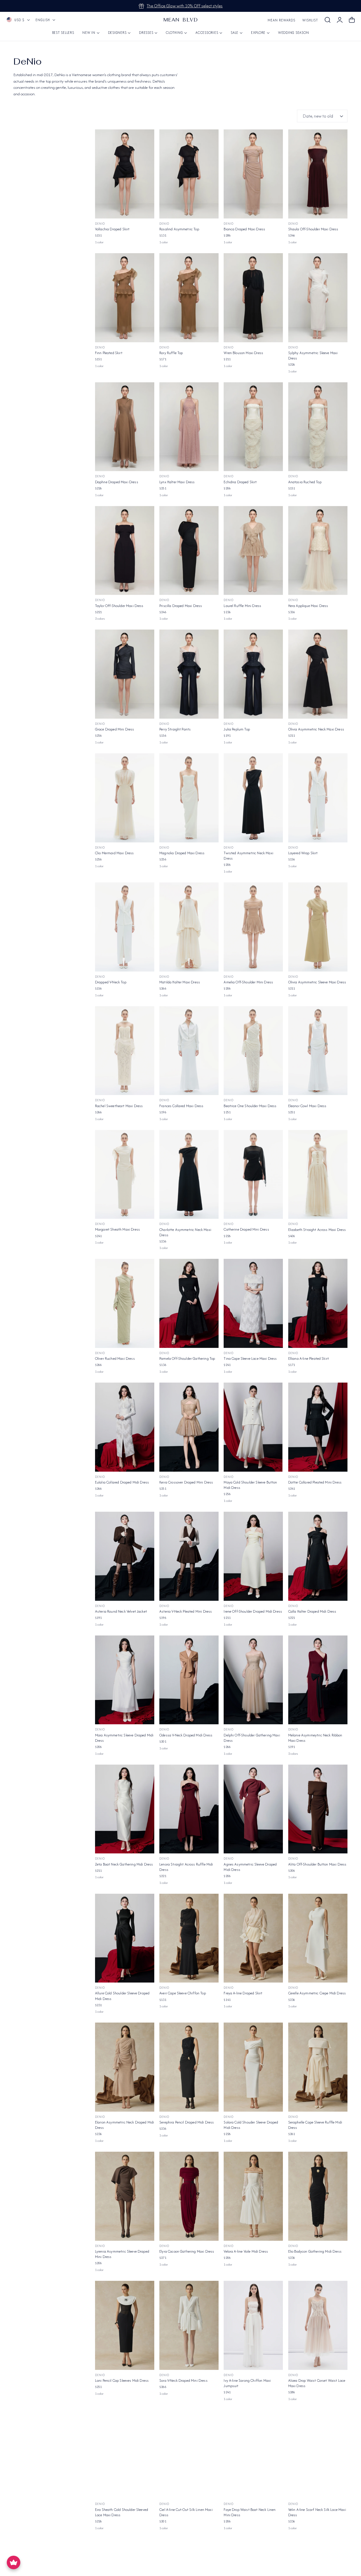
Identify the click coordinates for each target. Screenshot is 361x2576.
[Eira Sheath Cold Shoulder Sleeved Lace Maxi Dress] (125, 2454)
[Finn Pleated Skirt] (125, 298)
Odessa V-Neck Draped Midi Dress (186, 1735)
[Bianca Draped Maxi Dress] (253, 174)
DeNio (100, 224)
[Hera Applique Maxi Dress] (318, 551)
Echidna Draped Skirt (240, 482)
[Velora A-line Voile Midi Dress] (253, 2196)
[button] (327, 20)
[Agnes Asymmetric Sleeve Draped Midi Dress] (253, 1809)
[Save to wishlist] (147, 137)
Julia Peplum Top (237, 729)
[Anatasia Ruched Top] (318, 427)
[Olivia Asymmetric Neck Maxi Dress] (318, 674)
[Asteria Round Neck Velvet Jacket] (125, 1556)
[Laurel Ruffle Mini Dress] (253, 551)
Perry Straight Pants (175, 729)
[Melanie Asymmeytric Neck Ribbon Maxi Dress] (318, 1680)
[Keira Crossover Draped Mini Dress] (189, 1427)
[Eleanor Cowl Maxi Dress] (318, 1051)
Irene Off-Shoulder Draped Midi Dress (253, 1611)
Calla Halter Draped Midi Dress (312, 1611)
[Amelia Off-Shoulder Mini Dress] (253, 927)
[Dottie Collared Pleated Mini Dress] (318, 1427)
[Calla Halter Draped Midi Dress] (318, 1556)
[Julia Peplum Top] (253, 674)
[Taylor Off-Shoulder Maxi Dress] (125, 551)
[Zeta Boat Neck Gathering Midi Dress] (125, 1809)
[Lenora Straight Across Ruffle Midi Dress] (189, 1809)
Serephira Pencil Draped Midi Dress (187, 2122)
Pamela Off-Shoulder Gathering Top (187, 1358)
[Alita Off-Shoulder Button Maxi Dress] (318, 1809)
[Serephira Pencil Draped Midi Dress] (189, 2067)
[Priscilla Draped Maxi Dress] (189, 551)
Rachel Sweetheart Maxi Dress (119, 1106)
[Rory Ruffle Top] (189, 298)
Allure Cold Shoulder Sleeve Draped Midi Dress (122, 1996)
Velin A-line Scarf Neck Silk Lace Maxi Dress (317, 2512)
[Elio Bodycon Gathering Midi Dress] (318, 2196)
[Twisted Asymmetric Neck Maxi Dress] (253, 798)
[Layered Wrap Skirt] (318, 798)
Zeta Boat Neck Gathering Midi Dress (124, 1864)
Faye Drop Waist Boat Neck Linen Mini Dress (250, 2512)
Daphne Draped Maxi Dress (117, 482)
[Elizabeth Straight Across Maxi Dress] (318, 1175)
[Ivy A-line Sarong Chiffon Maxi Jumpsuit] (253, 2325)
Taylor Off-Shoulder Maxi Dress (119, 606)
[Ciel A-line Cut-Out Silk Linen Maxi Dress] (189, 2454)
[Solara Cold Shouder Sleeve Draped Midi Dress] (253, 2067)
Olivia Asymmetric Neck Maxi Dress (316, 729)
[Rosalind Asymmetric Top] (189, 174)
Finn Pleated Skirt (109, 353)
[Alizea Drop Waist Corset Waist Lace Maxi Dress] (318, 2325)
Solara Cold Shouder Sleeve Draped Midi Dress (251, 2125)
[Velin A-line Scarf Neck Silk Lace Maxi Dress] (318, 2454)
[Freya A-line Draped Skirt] (253, 1938)
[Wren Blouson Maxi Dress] (253, 298)
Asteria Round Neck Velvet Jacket (121, 1611)
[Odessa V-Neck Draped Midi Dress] (189, 1680)
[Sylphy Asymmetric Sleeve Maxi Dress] (318, 298)
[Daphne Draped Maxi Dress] (125, 427)
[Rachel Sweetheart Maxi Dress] (125, 1051)
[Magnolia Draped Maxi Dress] (189, 798)
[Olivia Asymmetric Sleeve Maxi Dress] (318, 927)
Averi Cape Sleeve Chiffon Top (183, 1993)
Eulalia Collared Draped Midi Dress (122, 1482)
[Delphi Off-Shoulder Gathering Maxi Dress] (253, 1680)
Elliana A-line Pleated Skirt (309, 1358)
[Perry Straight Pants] (189, 674)
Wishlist (310, 20)
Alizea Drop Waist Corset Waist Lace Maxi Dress (317, 2383)
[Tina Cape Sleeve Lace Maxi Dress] (253, 1303)
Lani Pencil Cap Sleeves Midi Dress (122, 2380)
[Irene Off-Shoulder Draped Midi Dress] (253, 1556)
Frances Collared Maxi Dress (181, 1106)
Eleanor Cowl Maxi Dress (307, 1106)
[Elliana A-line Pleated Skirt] (318, 1303)
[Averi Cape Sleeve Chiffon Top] (189, 1938)
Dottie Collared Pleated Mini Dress (315, 1482)
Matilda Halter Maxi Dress (180, 982)
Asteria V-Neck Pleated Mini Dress (186, 1611)
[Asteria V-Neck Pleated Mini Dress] (189, 1556)
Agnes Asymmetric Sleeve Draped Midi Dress (250, 1867)
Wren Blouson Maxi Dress (243, 353)
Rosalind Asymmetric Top (179, 229)
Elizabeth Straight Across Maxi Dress (317, 1230)
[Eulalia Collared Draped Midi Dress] (125, 1427)
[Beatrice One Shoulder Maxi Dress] (253, 1051)
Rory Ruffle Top (171, 353)
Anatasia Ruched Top (305, 482)
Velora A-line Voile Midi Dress (246, 2251)
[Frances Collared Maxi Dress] (189, 1051)
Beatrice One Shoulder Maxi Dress (250, 1106)
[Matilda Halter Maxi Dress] (189, 927)
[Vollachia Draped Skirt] (125, 174)
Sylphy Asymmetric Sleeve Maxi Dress (313, 356)
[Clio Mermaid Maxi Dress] (125, 798)
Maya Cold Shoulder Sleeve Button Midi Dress (250, 1485)
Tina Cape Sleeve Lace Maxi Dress (250, 1358)
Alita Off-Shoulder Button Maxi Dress (317, 1864)
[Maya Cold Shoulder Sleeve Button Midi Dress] (253, 1427)
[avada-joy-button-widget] (14, 2562)
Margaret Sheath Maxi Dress (117, 1229)
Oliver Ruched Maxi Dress (115, 1358)
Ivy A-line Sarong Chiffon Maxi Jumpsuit (247, 2383)
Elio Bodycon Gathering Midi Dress (315, 2251)
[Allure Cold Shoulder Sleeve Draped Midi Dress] (125, 1938)
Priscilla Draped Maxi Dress (181, 606)
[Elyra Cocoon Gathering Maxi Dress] (189, 2196)
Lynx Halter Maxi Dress (177, 482)
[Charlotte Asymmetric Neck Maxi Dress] (189, 1175)
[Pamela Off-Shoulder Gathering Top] (189, 1303)
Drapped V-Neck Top (111, 982)
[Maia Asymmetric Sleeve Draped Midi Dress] (125, 1680)
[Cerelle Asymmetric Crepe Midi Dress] (318, 1938)
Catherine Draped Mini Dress (246, 1229)
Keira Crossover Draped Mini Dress (186, 1482)
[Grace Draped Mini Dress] (125, 674)
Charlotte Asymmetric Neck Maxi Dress (185, 1232)
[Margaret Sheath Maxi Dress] (125, 1175)
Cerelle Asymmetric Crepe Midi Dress (317, 1993)
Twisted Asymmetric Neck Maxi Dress (248, 856)
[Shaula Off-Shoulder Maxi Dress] (318, 174)
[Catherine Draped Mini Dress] (253, 1175)
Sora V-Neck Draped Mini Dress (183, 2380)
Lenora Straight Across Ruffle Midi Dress (186, 1867)
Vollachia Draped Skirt (112, 229)
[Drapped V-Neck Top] (125, 927)
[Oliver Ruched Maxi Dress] (125, 1303)
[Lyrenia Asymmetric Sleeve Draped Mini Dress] (125, 2196)
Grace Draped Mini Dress (115, 729)
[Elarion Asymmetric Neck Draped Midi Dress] (125, 2067)
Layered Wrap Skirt (303, 853)
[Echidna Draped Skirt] (253, 427)
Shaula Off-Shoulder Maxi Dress (313, 229)
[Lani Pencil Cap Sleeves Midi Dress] (125, 2325)
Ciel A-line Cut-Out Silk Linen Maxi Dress (186, 2512)
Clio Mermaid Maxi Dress (115, 853)
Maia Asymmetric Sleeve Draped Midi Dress (124, 1738)
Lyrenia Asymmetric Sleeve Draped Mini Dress (122, 2254)
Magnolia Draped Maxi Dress (182, 853)
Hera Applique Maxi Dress (308, 606)
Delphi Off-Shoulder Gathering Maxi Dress (252, 1738)
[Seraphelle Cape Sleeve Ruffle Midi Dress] (318, 2067)
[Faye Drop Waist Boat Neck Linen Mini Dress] (253, 2454)
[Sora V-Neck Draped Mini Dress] (189, 2325)
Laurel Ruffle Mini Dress (242, 606)
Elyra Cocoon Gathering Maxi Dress (187, 2251)
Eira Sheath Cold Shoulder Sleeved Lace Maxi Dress (122, 2512)
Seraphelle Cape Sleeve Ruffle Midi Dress (315, 2125)
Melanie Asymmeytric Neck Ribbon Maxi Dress (315, 1738)
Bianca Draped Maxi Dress (244, 229)
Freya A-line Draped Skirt (243, 1993)
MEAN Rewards (281, 20)
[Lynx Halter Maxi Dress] (189, 427)
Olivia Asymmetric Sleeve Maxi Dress (317, 982)
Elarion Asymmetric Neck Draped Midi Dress (125, 2125)
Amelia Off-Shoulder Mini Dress (248, 982)
